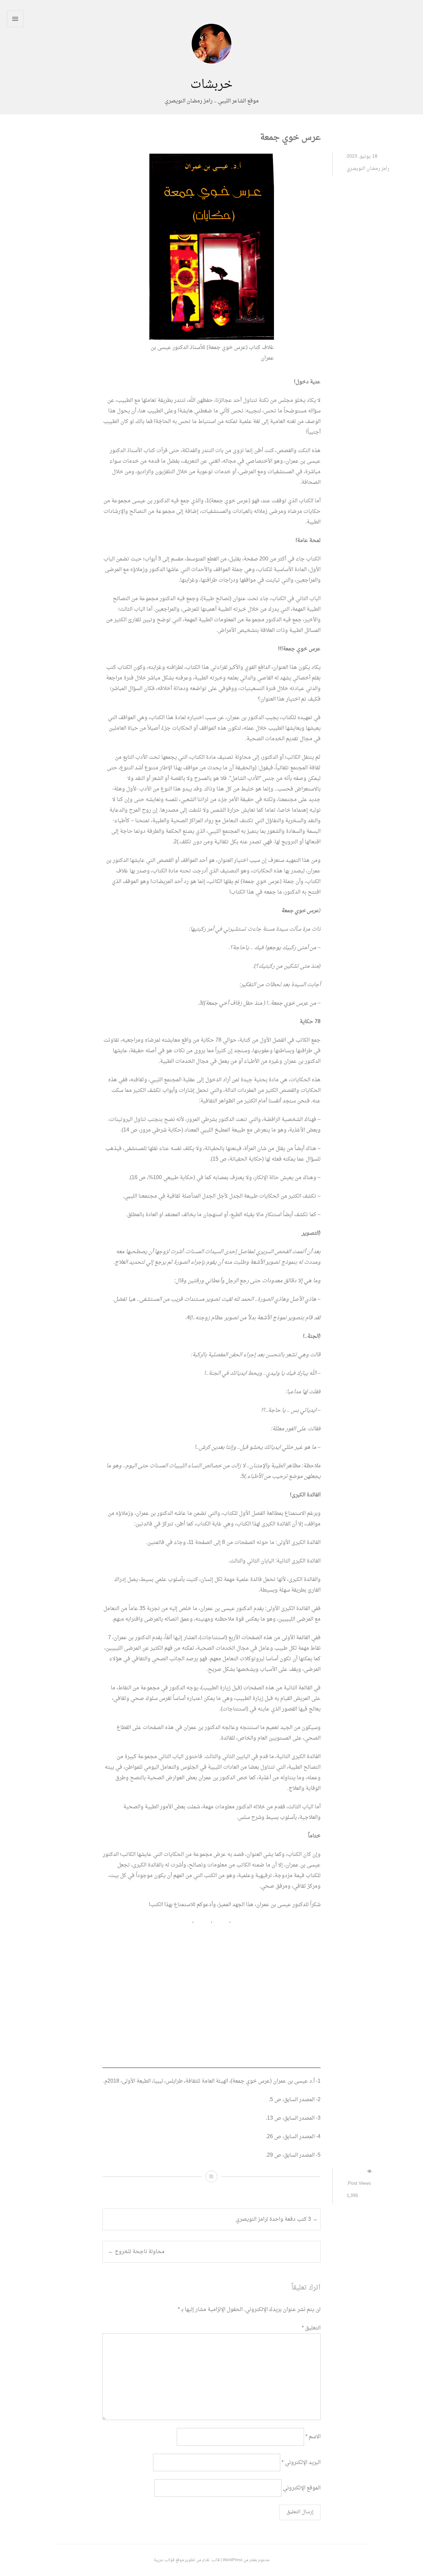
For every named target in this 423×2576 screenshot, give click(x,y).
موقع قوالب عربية (169, 2560)
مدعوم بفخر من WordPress (246, 2560)
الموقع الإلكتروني (302, 2488)
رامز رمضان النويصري (368, 169)
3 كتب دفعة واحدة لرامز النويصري (277, 2219)
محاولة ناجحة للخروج (136, 2252)
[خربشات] (211, 73)
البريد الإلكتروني (301, 2462)
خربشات (211, 85)
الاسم (313, 2437)
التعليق (311, 2328)
